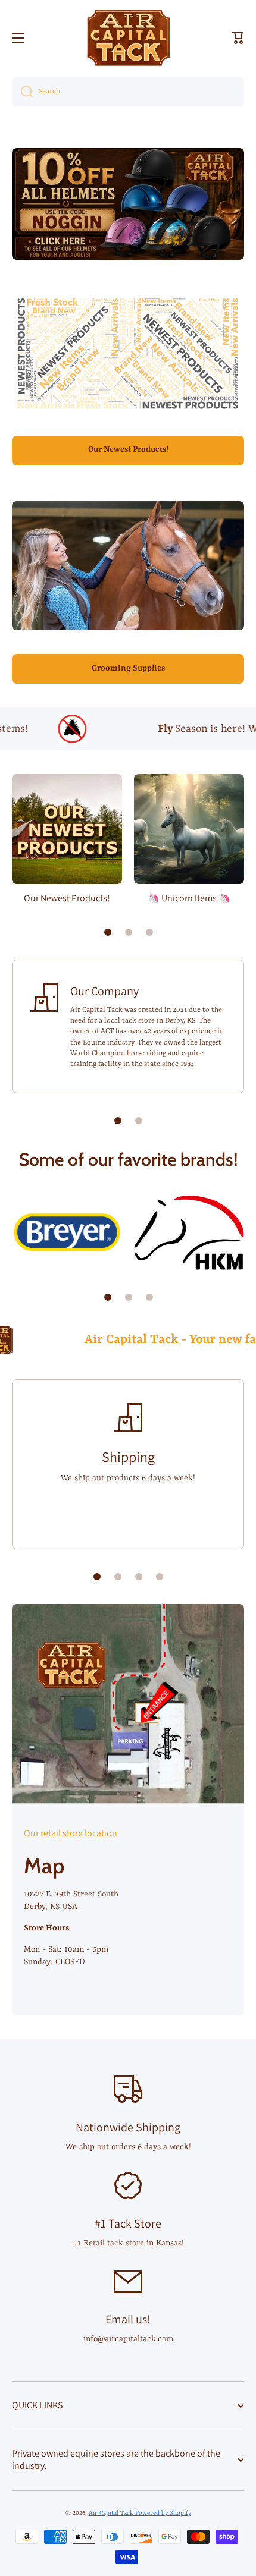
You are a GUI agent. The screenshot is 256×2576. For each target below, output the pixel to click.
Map (44, 1866)
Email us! (128, 2319)
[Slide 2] (129, 932)
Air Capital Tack (112, 2513)
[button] (238, 38)
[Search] (22, 92)
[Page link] (128, 1704)
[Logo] (128, 38)
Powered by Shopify (163, 2513)
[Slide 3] (149, 932)
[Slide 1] (108, 932)
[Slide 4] (160, 1577)
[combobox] (128, 92)
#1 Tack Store (128, 2223)
